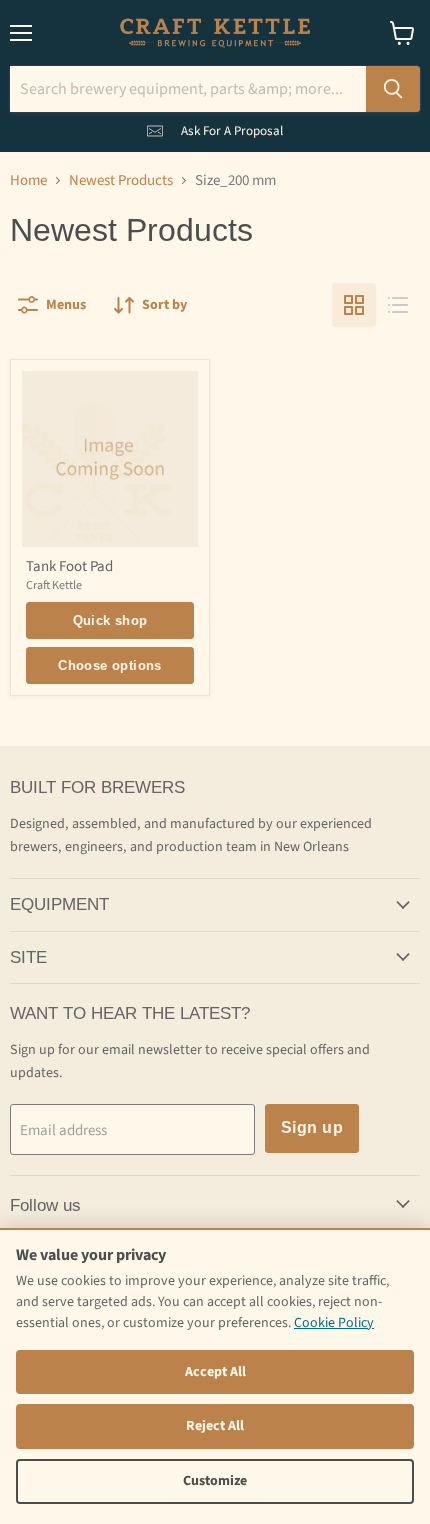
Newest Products (121, 180)
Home (28, 180)
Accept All (215, 1372)
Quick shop (110, 620)
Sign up (312, 1127)
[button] (215, 127)
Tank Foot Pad (69, 566)
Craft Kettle (54, 585)
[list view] (398, 305)
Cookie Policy (334, 1323)
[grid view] (354, 305)
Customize (215, 1481)
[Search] (393, 89)
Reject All (215, 1426)
